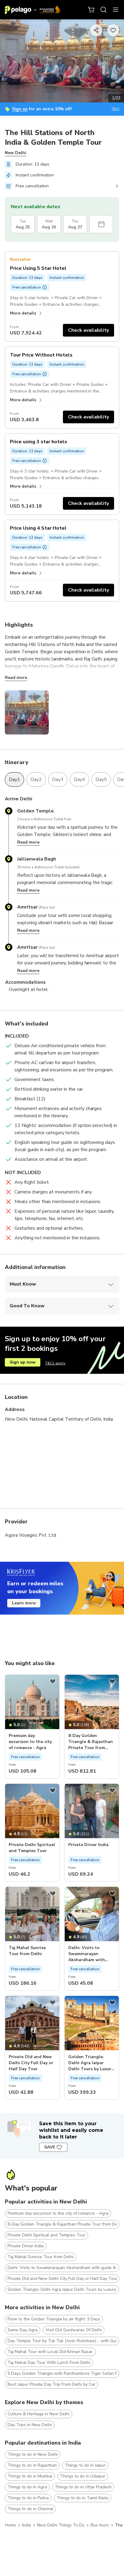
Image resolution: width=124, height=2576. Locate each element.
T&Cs (115, 109)
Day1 (14, 780)
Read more (16, 678)
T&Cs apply (55, 1363)
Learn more (24, 1603)
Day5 (101, 780)
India (26, 2525)
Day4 (79, 780)
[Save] (53, 1681)
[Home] (33, 10)
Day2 (36, 780)
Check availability (88, 330)
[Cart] (91, 10)
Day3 (58, 780)
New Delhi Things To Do (61, 2525)
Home (10, 2525)
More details (23, 313)
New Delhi (15, 153)
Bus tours (100, 2525)
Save (50, 2147)
